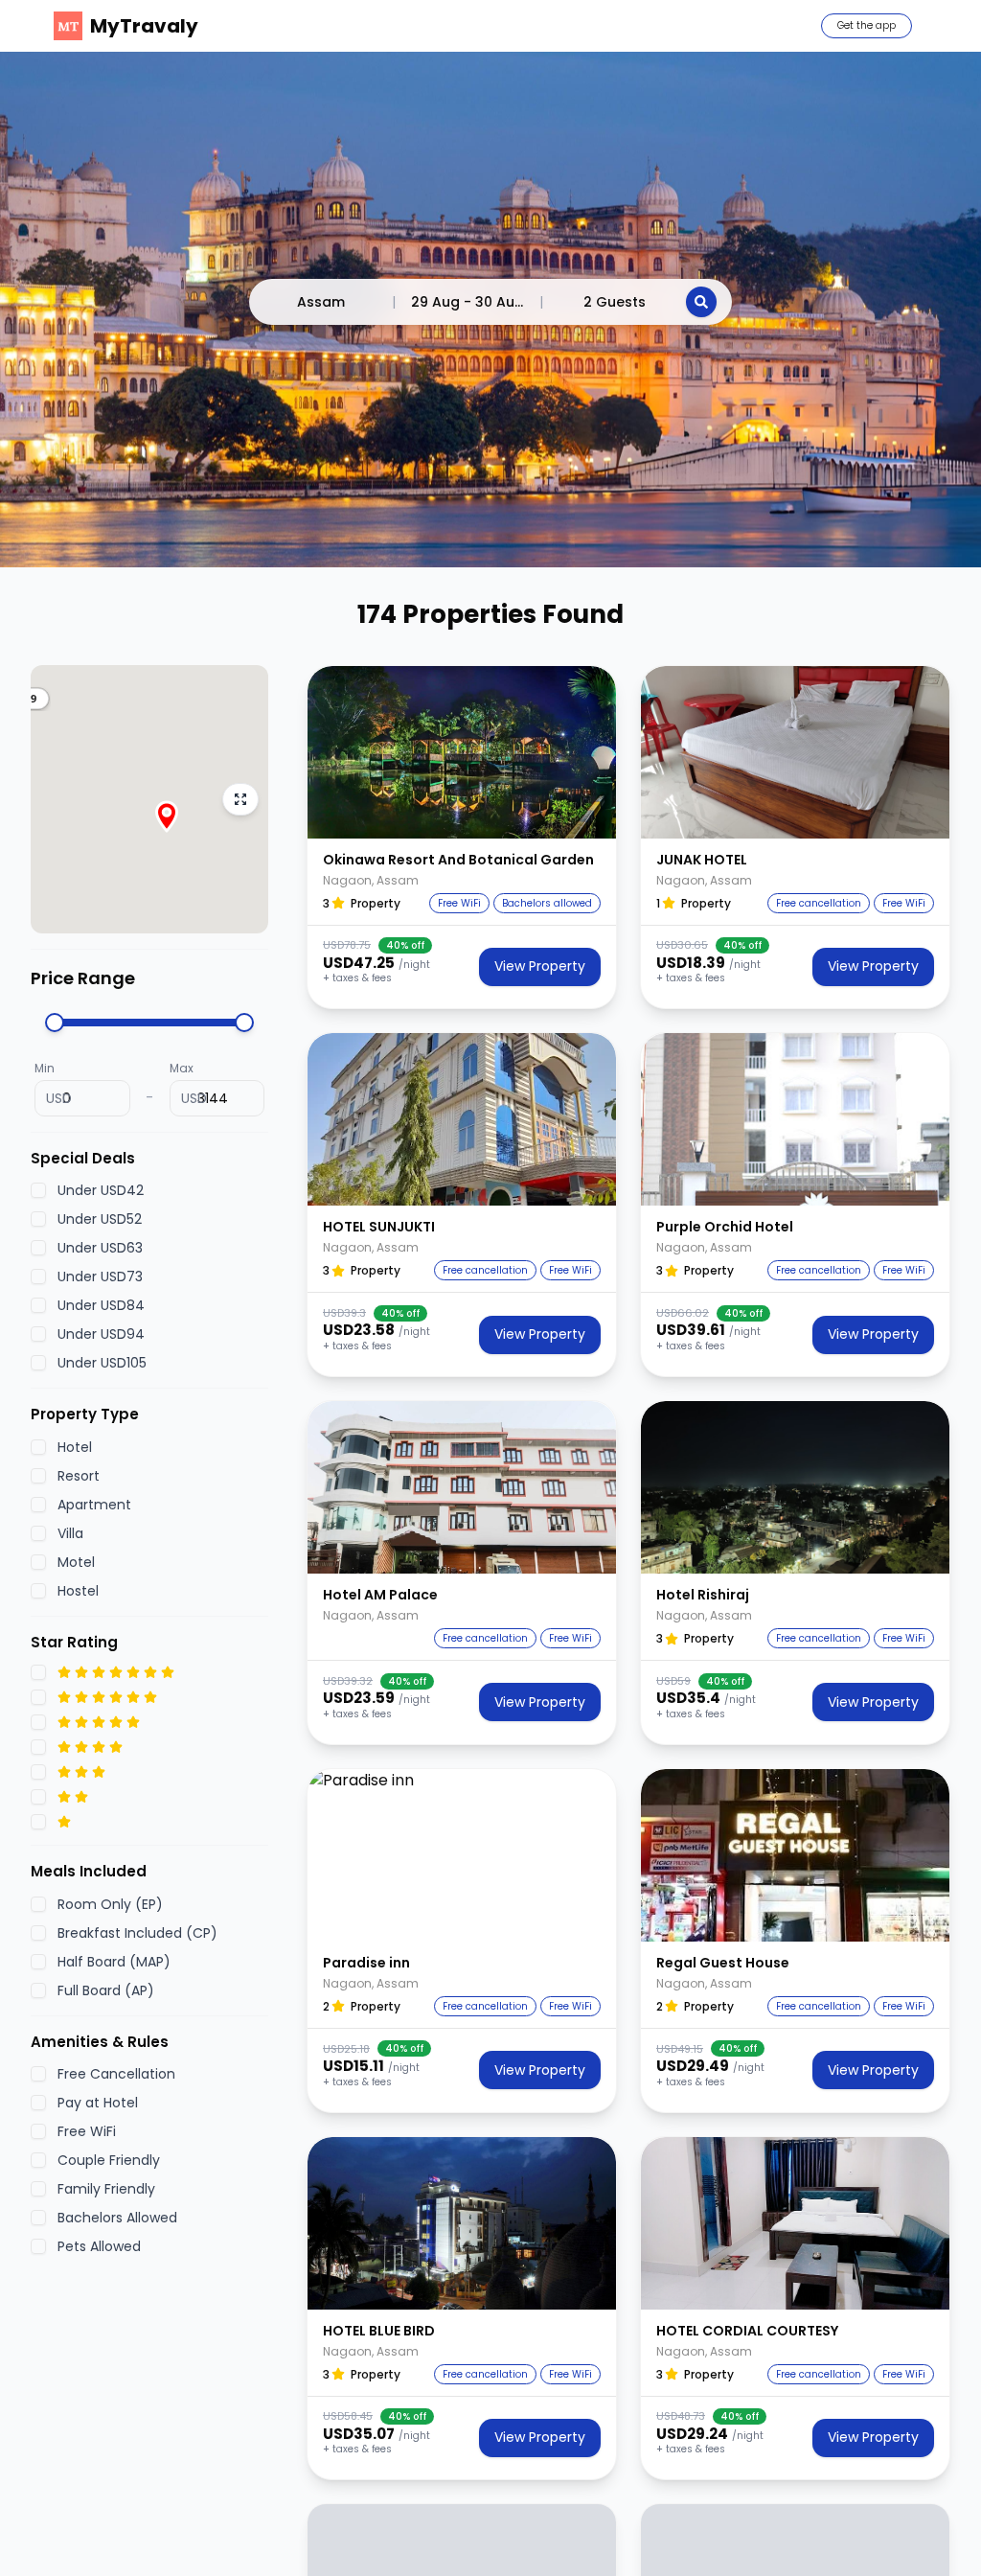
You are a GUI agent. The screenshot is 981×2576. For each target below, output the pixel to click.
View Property (540, 966)
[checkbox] (38, 1190)
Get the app (867, 25)
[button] (462, 752)
